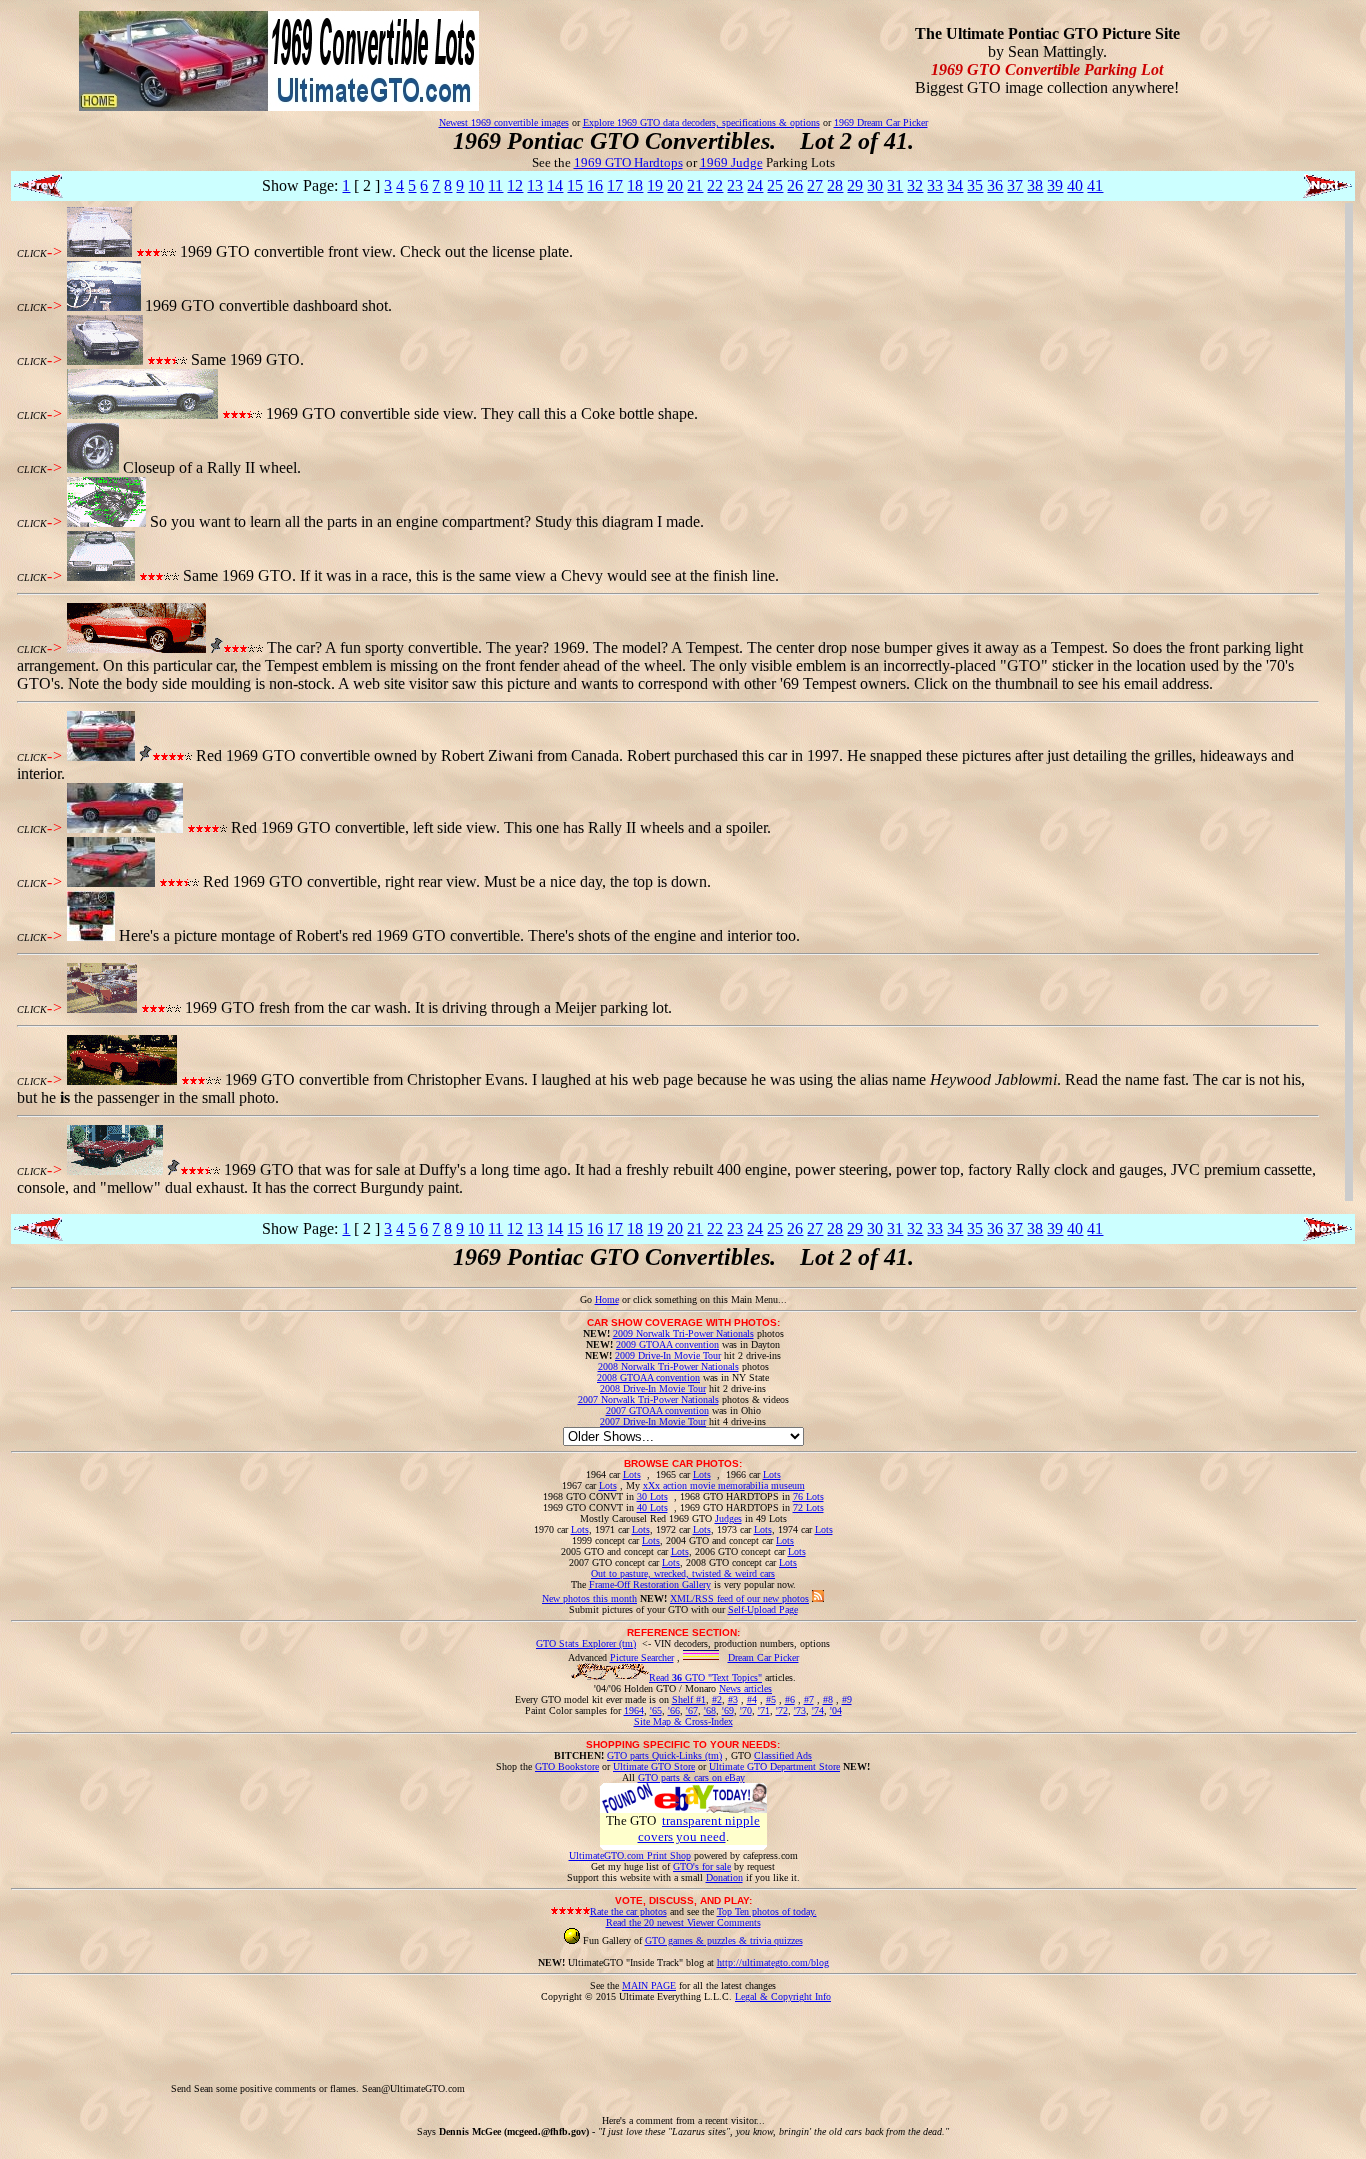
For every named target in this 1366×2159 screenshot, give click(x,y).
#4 (752, 1699)
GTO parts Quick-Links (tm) (664, 1755)
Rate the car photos (628, 1911)
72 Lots (808, 1507)
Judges (728, 1518)
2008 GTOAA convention (648, 1377)
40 (1075, 185)
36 (995, 185)
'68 (710, 1710)
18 (635, 185)
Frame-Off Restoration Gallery (650, 1584)
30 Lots (652, 1496)
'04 (836, 1710)
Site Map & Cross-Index (683, 1721)
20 (675, 185)
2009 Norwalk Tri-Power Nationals (683, 1333)
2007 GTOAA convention (657, 1410)
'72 (782, 1710)
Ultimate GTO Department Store (774, 1766)
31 (895, 185)
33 (935, 185)
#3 (733, 1699)
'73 (800, 1710)
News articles (745, 1688)
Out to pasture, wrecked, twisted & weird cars (683, 1573)
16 (595, 185)
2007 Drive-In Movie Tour (653, 1421)
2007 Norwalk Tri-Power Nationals (648, 1399)
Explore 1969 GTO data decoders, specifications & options (701, 122)
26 (795, 185)
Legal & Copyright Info (783, 1996)
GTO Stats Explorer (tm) (586, 1643)
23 (735, 185)
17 (615, 185)
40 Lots (652, 1507)
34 (955, 185)
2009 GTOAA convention (667, 1344)
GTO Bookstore (567, 1766)
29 (855, 185)
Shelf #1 (689, 1699)
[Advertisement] (832, 2047)
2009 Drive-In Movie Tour (668, 1355)
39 (1055, 185)
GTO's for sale (702, 1866)
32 (915, 185)
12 (515, 185)
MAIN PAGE (649, 1985)
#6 (790, 1699)
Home (607, 1299)
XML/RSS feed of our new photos (739, 1598)
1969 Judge (731, 162)
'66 (674, 1710)
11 (495, 185)
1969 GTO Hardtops (628, 162)
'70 (746, 1710)
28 (835, 185)
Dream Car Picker (763, 1657)
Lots (632, 1474)
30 (875, 185)
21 (695, 185)
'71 (764, 1710)
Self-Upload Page (763, 1609)
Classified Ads (783, 1755)
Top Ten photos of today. (767, 1911)
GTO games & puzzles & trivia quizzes (724, 1940)
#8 (828, 1699)
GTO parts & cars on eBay (691, 1777)
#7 (809, 1699)
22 (715, 185)
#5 (771, 1699)
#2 (717, 1699)
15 (575, 185)
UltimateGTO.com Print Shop (630, 1855)
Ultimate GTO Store (654, 1766)
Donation (724, 1877)
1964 (634, 1710)
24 (755, 185)
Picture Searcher (642, 1657)
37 (1015, 185)
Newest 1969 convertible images (504, 122)
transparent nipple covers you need (699, 1828)
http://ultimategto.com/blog (773, 1962)
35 (975, 185)
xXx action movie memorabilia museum (724, 1485)
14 (555, 185)
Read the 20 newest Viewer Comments (683, 1922)
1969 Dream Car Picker (881, 122)
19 (655, 185)
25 (775, 185)
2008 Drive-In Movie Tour (653, 1388)
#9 (847, 1699)
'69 (728, 1710)
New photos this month (589, 1598)
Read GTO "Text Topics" (705, 1677)
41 (1095, 185)
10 (476, 185)
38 (1035, 185)
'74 (818, 1710)
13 (535, 185)
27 (815, 185)
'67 (692, 1710)
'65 (656, 1710)
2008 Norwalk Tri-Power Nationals (668, 1366)
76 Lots (808, 1496)
